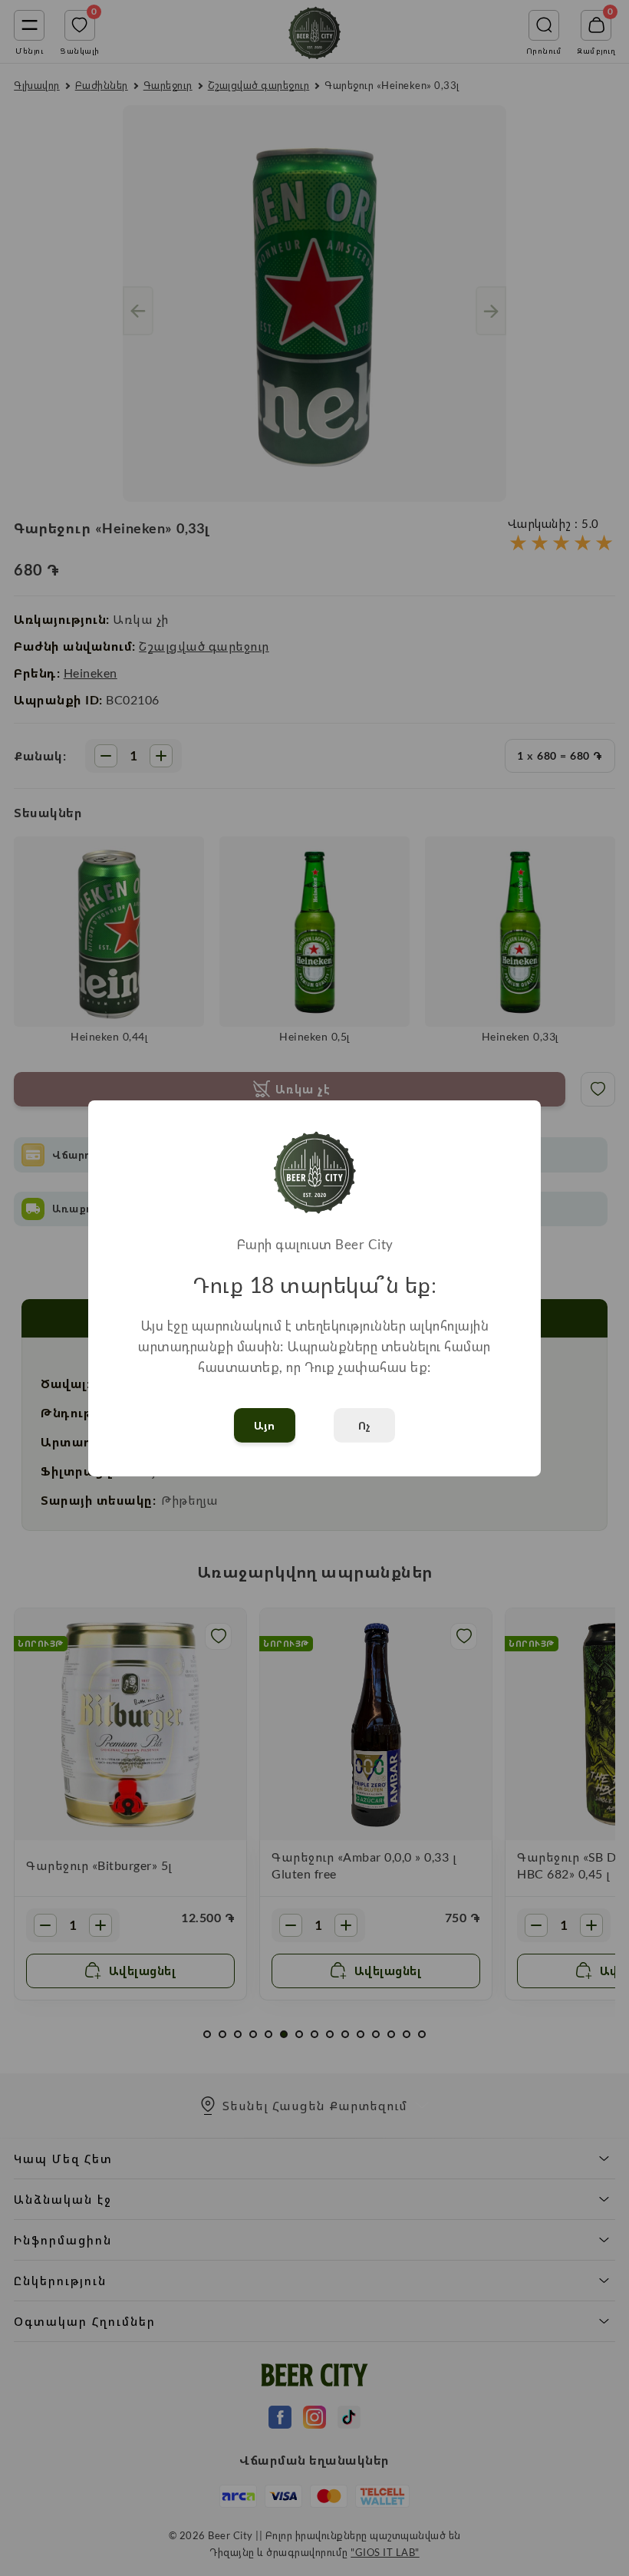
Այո (265, 1425)
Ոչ (365, 1425)
